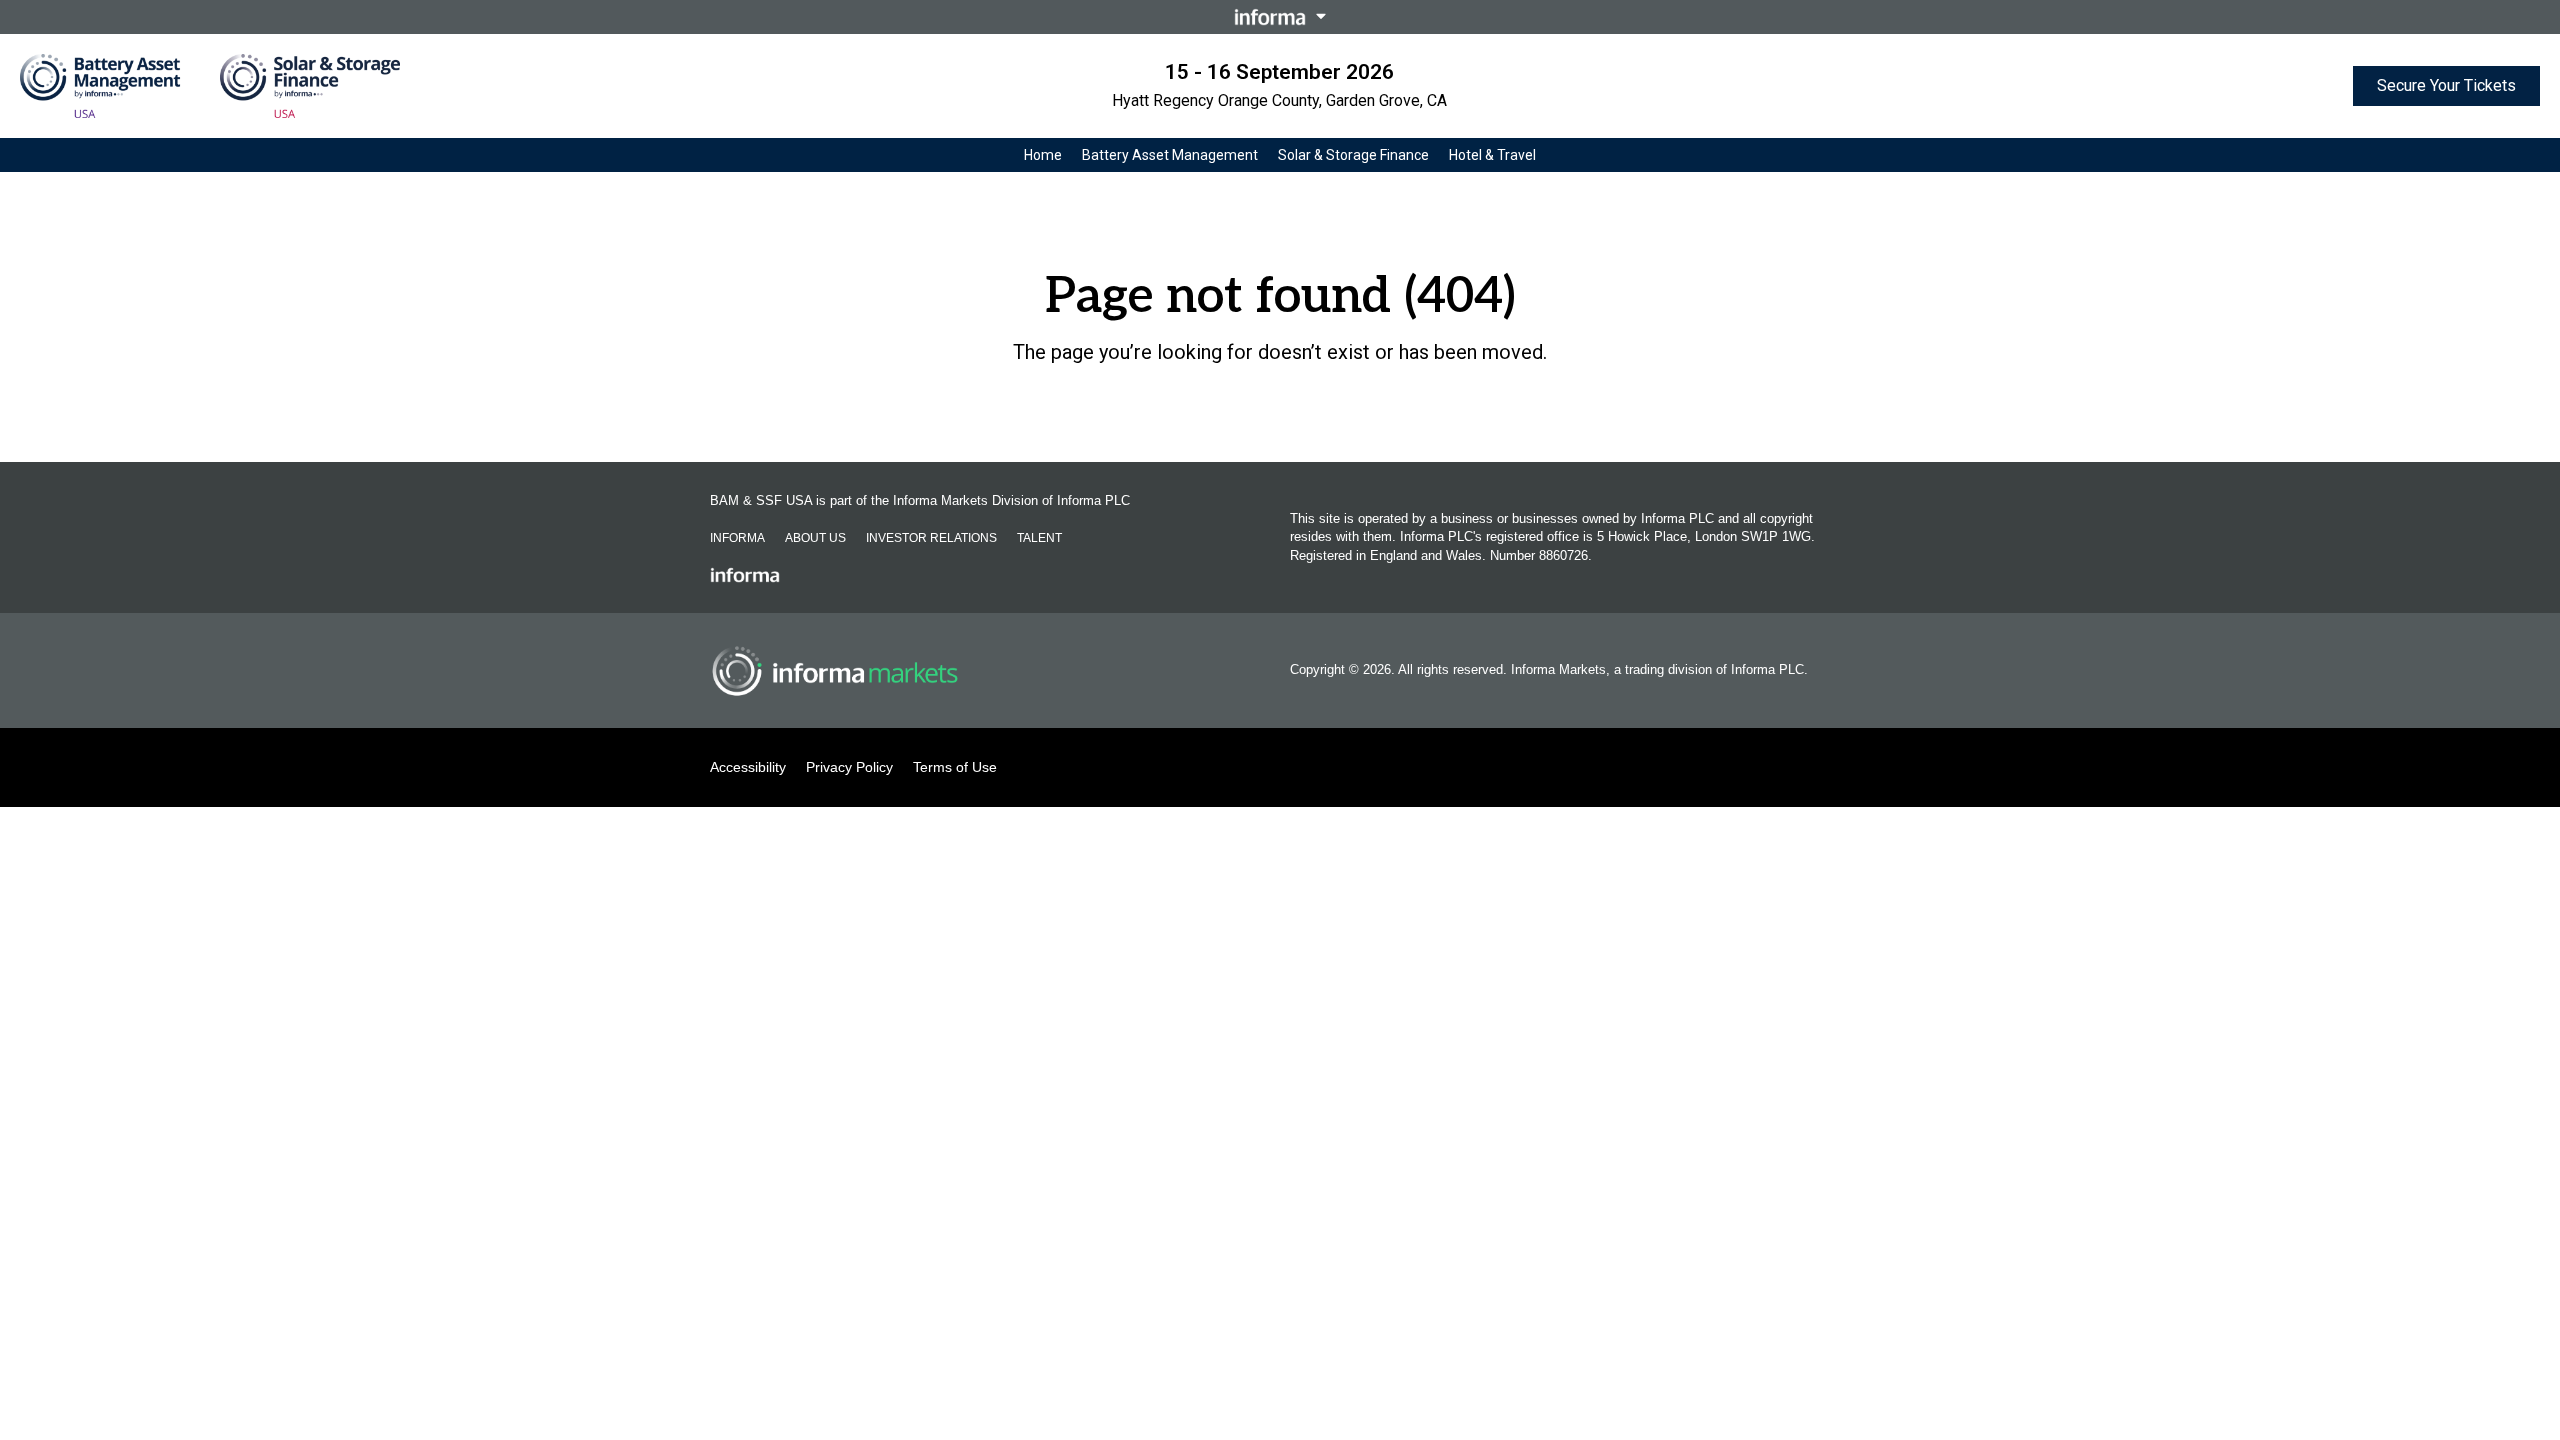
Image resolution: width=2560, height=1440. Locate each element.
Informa (737, 538)
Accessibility (748, 767)
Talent (1039, 538)
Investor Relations (931, 538)
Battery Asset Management (1170, 155)
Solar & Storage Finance (1353, 155)
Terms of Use (955, 767)
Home (1043, 155)
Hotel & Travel (1492, 155)
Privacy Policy (849, 767)
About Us (815, 538)
